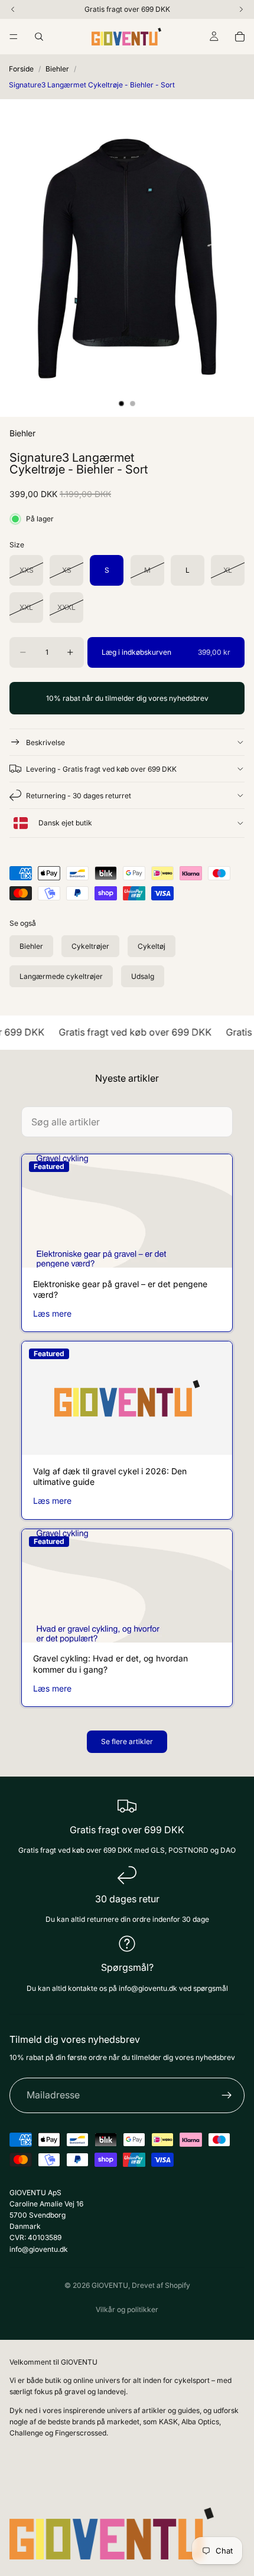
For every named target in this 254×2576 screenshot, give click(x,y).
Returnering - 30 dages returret (79, 796)
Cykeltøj (152, 946)
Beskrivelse (45, 742)
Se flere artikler (127, 1741)
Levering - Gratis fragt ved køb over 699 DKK (101, 769)
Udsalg (143, 976)
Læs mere (52, 1313)
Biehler (57, 69)
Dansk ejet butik (64, 823)
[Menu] (14, 37)
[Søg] (39, 37)
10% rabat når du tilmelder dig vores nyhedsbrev (127, 698)
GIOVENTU (110, 2285)
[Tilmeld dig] (227, 2095)
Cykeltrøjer (90, 946)
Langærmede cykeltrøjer (61, 976)
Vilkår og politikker (127, 2309)
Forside (21, 69)
